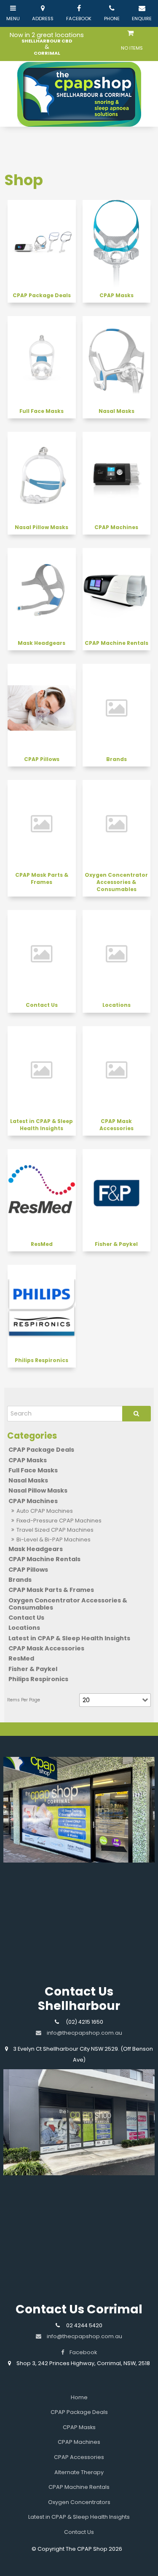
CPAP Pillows (28, 1570)
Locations (24, 1628)
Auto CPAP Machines (45, 1511)
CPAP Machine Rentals (44, 1559)
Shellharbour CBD (47, 41)
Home (79, 2397)
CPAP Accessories (79, 2457)
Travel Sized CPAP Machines (55, 1530)
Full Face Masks (33, 1470)
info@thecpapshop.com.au (84, 2336)
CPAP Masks (28, 1460)
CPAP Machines (33, 1501)
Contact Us (26, 1618)
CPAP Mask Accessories (46, 1648)
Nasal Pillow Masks (38, 1490)
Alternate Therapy (79, 2472)
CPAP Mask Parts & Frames (51, 1590)
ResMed (21, 1658)
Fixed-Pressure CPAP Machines (59, 1521)
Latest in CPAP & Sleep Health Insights (69, 1638)
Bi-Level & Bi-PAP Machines (54, 1539)
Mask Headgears (36, 1549)
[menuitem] (79, 2398)
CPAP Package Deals (41, 1450)
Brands (20, 1580)
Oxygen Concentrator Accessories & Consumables (68, 1604)
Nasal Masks (28, 1480)
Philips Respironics (38, 1679)
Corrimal (47, 53)
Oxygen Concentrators (79, 2502)
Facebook (83, 2352)
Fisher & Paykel (33, 1669)
